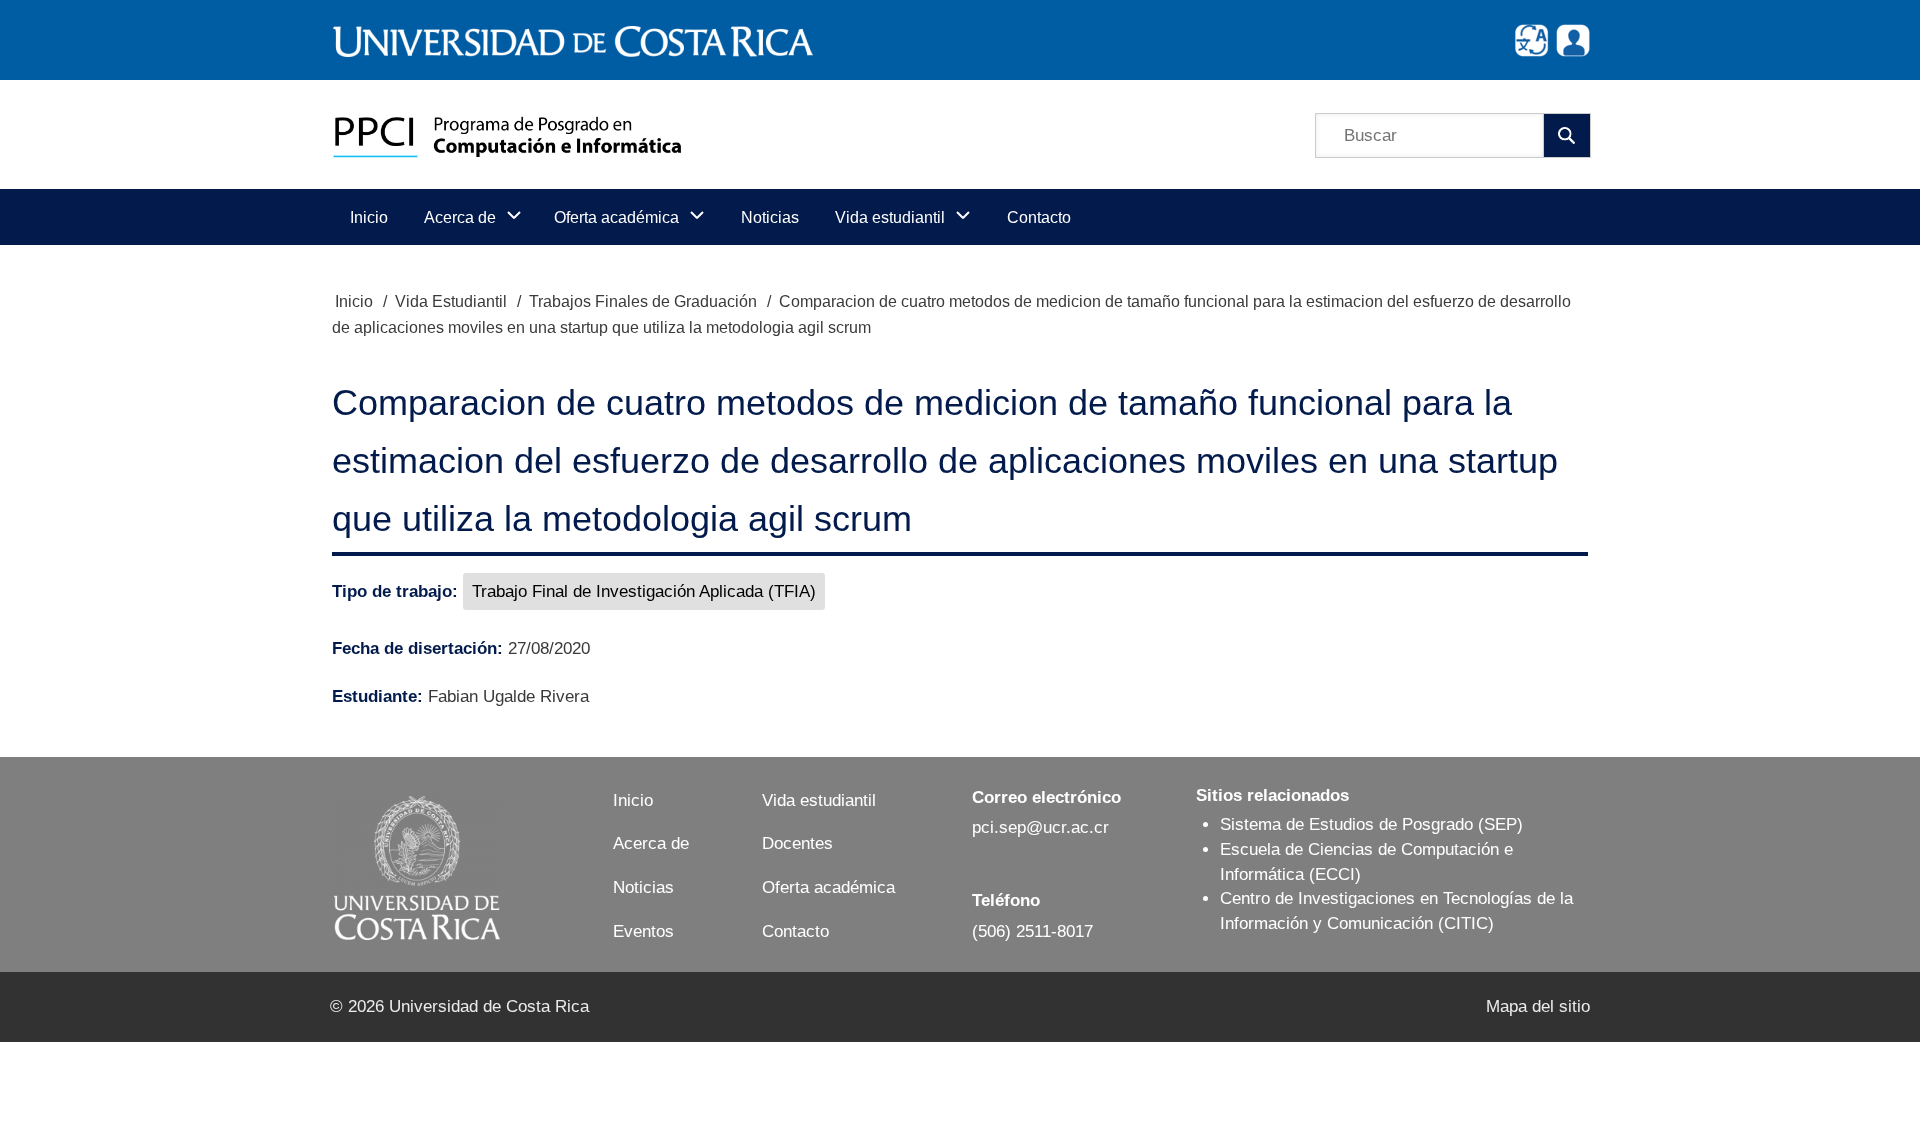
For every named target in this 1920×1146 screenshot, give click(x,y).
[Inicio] (507, 134)
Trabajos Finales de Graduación (643, 301)
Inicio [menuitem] (369, 217)
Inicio (354, 301)
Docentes (797, 843)
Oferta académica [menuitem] (616, 217)
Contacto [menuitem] (1039, 217)
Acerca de (651, 843)
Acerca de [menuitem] (460, 217)
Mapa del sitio (1538, 1006)
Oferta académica (828, 887)
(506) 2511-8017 (1032, 931)
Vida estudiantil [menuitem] (890, 217)
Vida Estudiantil (451, 301)
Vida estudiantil (819, 800)
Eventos (643, 931)
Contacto (795, 931)
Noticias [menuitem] (770, 217)
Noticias (643, 887)
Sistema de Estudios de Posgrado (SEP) (1371, 824)
